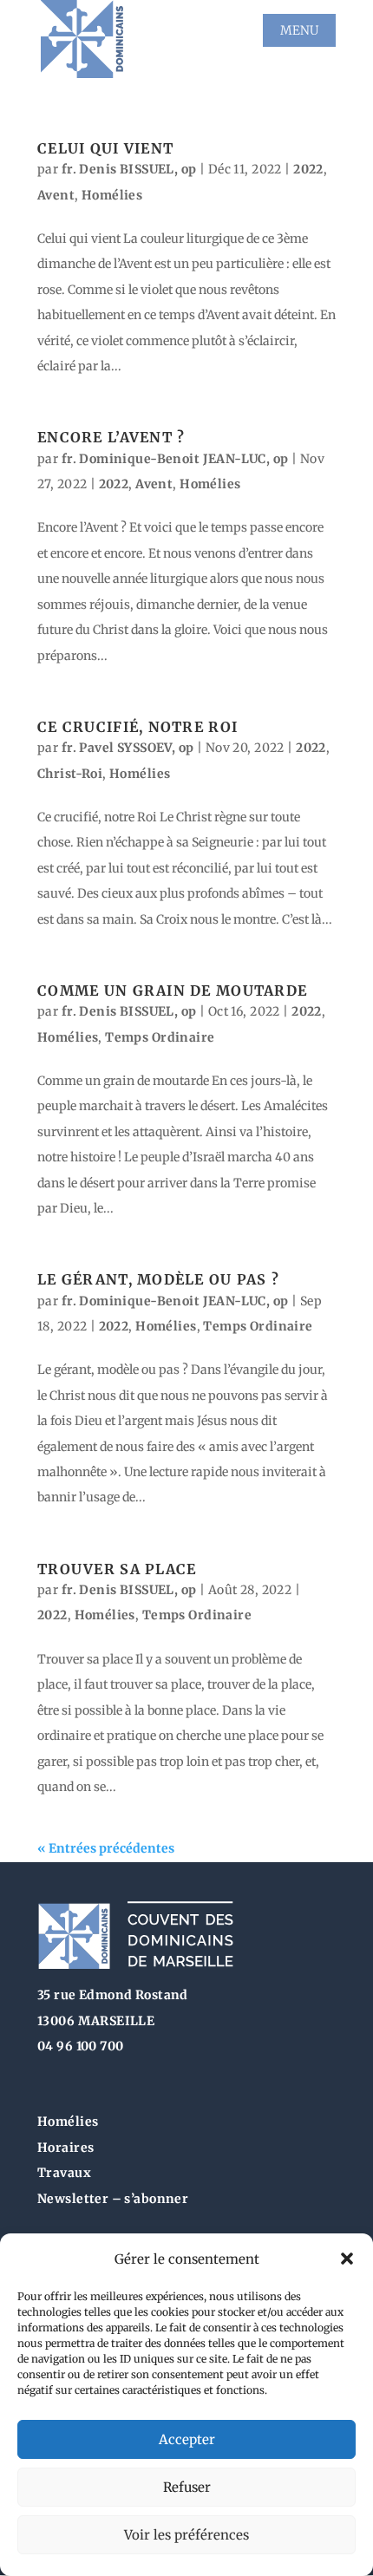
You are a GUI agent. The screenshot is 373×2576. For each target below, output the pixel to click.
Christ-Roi (70, 774)
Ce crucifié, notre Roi (137, 727)
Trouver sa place (117, 1569)
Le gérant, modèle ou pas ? (158, 1279)
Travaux (64, 2173)
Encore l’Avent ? (111, 437)
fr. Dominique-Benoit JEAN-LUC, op (175, 459)
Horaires (65, 2148)
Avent (56, 195)
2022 (308, 169)
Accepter (187, 2439)
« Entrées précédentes (106, 1848)
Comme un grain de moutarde (172, 991)
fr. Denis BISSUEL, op (129, 169)
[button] (347, 2259)
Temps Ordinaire (160, 1037)
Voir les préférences (186, 2535)
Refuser (187, 2487)
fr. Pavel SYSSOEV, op (128, 748)
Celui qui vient (105, 148)
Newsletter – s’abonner (113, 2199)
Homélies (112, 195)
